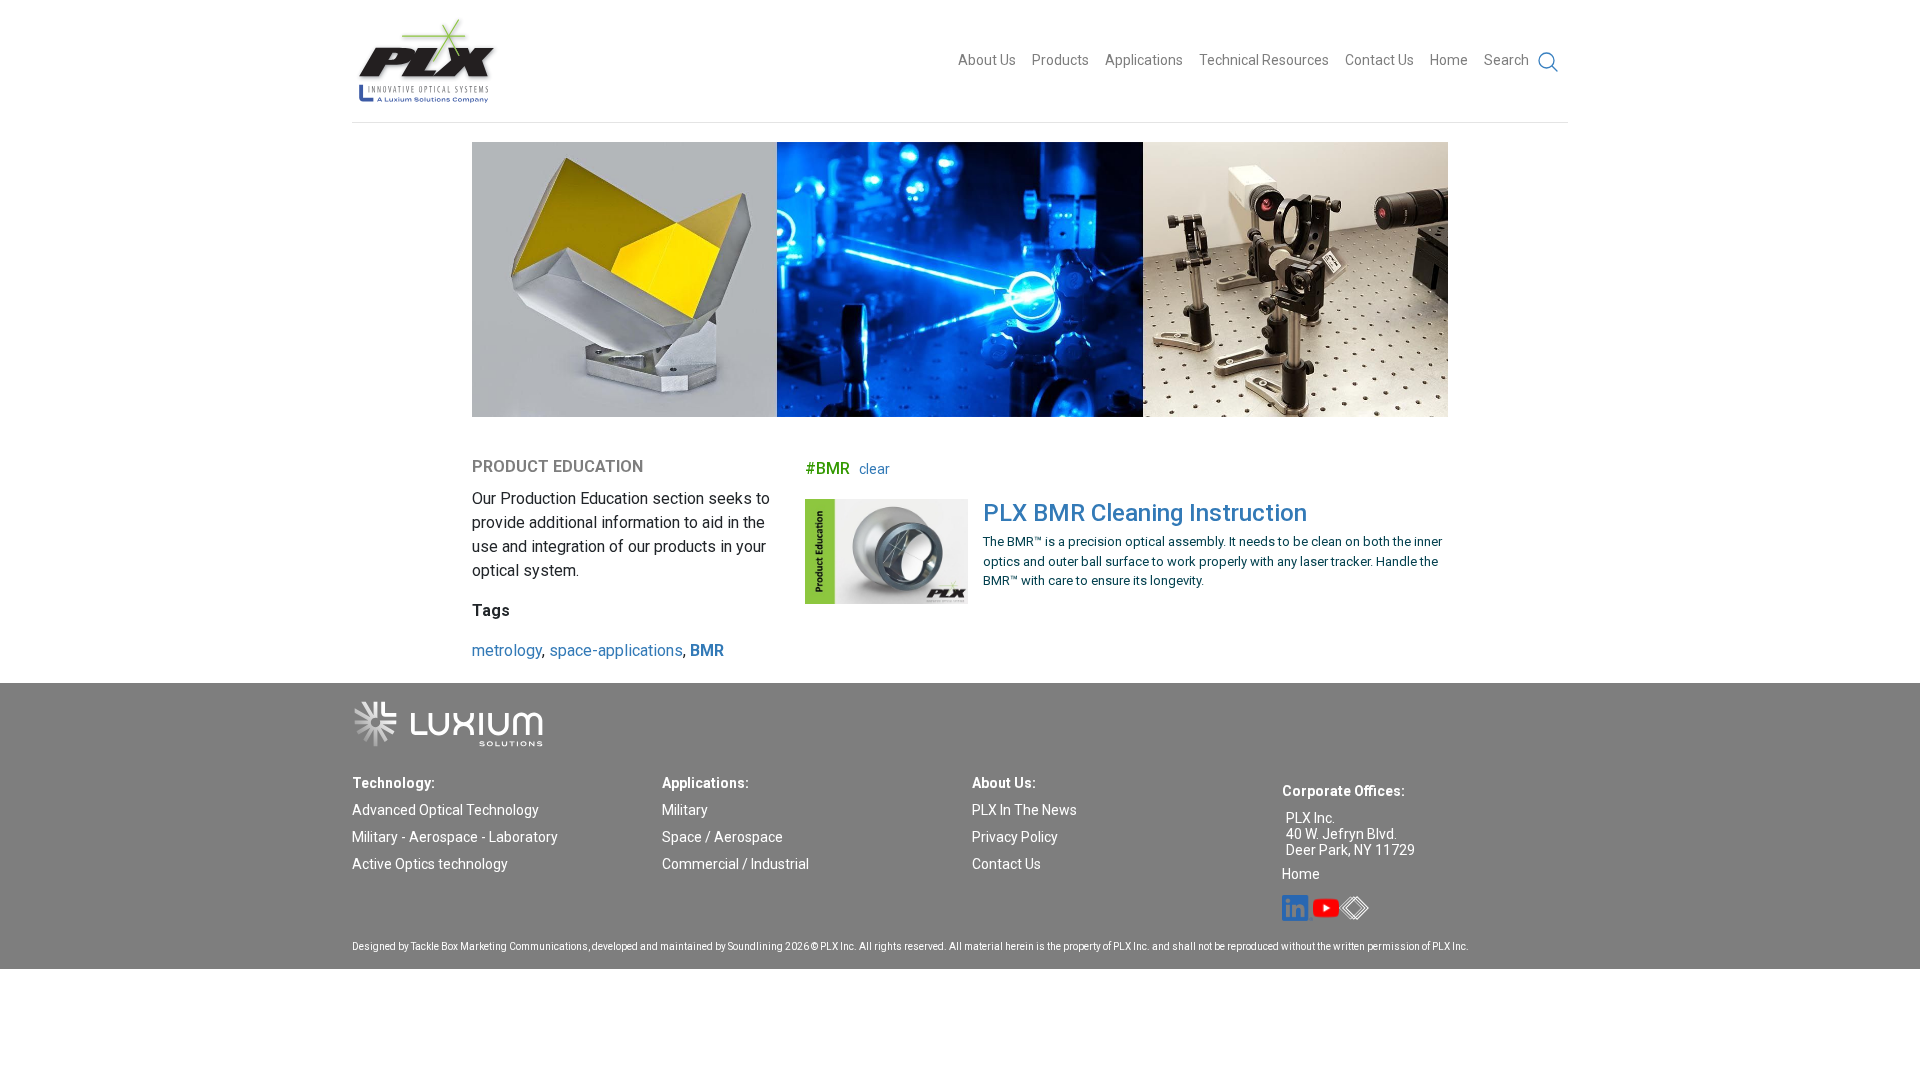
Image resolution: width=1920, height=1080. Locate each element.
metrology (507, 650)
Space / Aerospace (722, 837)
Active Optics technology (430, 864)
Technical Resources (1264, 60)
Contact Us (1379, 60)
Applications (1144, 60)
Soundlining (755, 946)
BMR (707, 650)
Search (1508, 60)
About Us (987, 60)
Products (1060, 60)
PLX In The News (1024, 810)
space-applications (616, 650)
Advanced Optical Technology (445, 810)
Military (685, 810)
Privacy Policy (1015, 837)
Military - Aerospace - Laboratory (455, 837)
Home (1449, 60)
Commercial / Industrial (735, 864)
